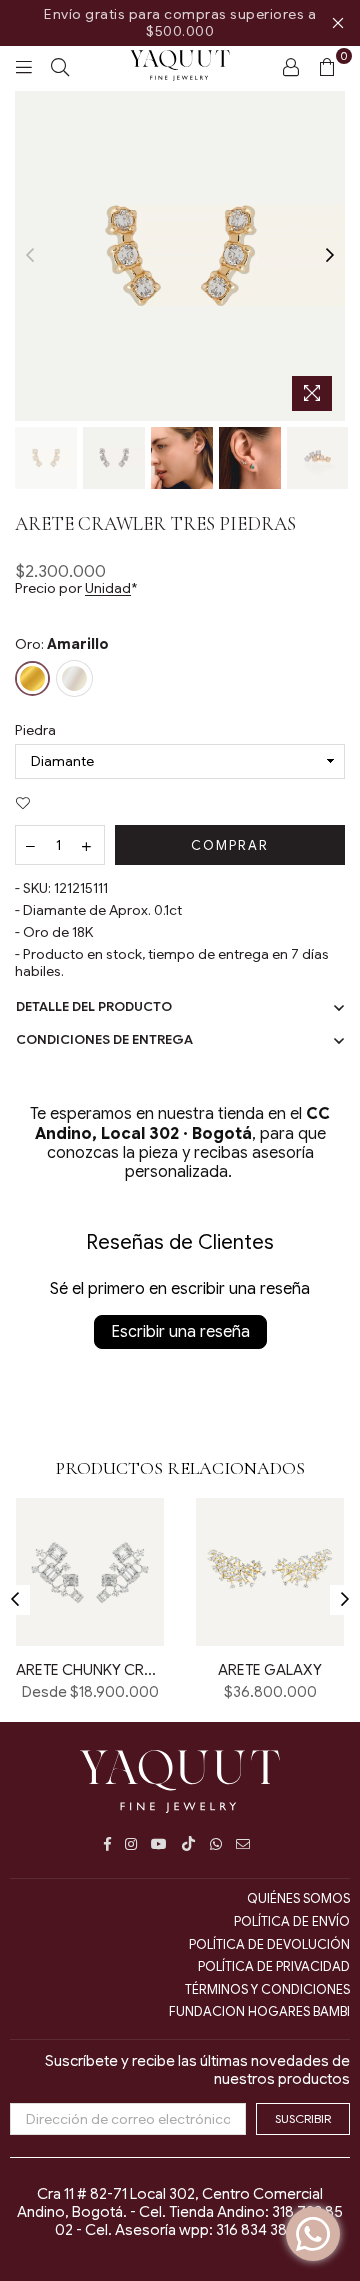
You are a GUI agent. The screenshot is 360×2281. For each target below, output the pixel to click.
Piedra (35, 730)
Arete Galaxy (270, 1670)
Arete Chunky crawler (90, 1670)
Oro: (62, 644)
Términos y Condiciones (267, 1989)
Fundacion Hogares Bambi (259, 2011)
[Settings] (291, 66)
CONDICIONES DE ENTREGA (104, 1039)
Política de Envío (292, 1921)
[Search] (60, 66)
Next (330, 256)
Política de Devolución (269, 1944)
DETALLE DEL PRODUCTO (94, 1006)
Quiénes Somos (298, 1898)
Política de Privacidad (274, 1966)
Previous (30, 256)
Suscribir (303, 2118)
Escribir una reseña (180, 1332)
